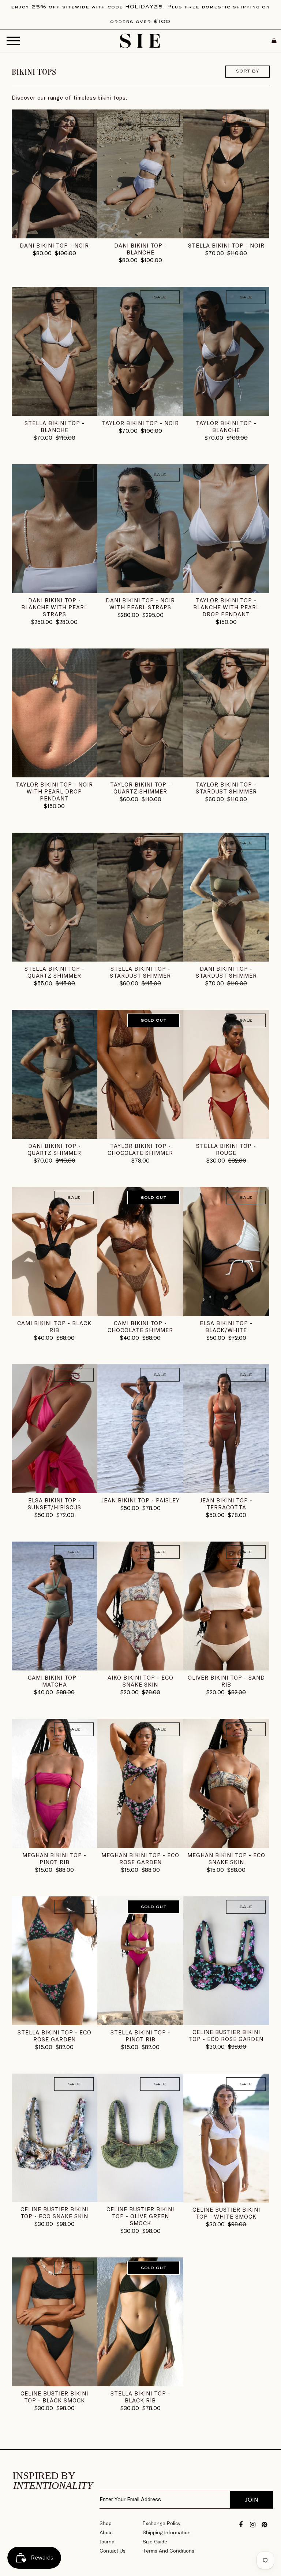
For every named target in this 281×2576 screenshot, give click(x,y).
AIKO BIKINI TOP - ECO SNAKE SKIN (140, 1681)
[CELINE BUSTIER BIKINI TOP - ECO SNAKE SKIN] (55, 2138)
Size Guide (155, 2542)
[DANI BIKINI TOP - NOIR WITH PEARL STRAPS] (140, 529)
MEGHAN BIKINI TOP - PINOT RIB (54, 1859)
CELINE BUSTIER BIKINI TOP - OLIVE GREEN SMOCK (140, 2216)
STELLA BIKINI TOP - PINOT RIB (140, 2036)
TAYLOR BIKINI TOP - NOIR (140, 423)
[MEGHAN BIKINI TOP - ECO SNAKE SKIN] (226, 1783)
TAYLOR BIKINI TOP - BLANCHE (226, 427)
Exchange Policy (162, 2523)
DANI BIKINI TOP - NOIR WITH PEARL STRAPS (140, 604)
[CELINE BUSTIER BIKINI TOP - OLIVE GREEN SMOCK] (140, 2138)
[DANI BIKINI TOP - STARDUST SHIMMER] (226, 897)
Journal (108, 2542)
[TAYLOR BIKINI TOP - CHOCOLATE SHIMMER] (140, 1074)
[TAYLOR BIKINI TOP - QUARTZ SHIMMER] (140, 713)
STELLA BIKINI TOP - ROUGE (226, 1149)
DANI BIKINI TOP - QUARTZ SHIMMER (54, 1149)
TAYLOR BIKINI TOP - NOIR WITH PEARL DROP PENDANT (54, 791)
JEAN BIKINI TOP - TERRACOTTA (226, 1504)
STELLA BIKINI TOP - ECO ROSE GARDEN (55, 2036)
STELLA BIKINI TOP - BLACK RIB (140, 2397)
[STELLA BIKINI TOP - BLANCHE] (55, 351)
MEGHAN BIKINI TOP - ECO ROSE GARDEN (140, 1859)
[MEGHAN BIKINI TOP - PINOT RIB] (55, 1783)
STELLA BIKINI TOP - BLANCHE (55, 427)
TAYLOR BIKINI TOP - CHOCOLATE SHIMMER (140, 1149)
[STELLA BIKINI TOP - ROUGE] (226, 1074)
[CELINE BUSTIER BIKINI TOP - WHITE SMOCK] (226, 2138)
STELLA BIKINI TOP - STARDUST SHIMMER (140, 972)
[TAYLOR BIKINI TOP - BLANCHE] (226, 351)
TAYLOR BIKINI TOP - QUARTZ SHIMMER (140, 788)
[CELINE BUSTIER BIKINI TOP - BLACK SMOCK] (55, 2322)
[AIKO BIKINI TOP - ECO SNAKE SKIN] (140, 1606)
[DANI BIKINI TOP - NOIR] (55, 174)
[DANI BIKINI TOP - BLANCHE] (140, 174)
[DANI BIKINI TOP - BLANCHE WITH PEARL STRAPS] (55, 529)
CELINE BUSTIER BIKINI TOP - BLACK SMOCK (54, 2397)
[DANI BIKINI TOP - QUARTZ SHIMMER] (55, 1074)
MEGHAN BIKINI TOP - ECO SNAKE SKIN (226, 1859)
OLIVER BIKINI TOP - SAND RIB (226, 1681)
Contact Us (113, 2551)
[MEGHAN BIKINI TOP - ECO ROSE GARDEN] (140, 1783)
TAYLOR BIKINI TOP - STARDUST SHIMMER (226, 788)
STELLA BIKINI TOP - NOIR (226, 246)
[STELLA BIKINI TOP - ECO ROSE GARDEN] (55, 1961)
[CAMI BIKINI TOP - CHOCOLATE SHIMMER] (140, 1252)
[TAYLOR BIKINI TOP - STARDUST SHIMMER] (226, 713)
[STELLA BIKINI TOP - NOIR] (226, 174)
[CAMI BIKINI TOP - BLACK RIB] (55, 1252)
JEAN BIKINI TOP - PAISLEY (140, 1500)
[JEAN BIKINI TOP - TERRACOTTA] (226, 1429)
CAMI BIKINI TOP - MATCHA (54, 1681)
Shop (106, 2523)
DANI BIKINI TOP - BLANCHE (140, 249)
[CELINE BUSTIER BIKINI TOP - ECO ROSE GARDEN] (226, 1961)
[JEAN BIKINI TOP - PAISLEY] (140, 1429)
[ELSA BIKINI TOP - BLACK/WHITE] (226, 1252)
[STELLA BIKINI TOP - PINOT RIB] (140, 1961)
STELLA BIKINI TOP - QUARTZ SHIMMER (55, 972)
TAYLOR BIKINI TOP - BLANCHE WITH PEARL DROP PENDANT (226, 607)
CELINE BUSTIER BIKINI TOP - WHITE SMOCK (226, 2213)
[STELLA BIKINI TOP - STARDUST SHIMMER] (140, 897)
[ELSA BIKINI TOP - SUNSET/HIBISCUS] (55, 1429)
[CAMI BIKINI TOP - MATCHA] (55, 1606)
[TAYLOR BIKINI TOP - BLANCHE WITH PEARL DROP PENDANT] (226, 529)
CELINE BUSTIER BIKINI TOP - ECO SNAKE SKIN (54, 2213)
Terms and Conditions (168, 2551)
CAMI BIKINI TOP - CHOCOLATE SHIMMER (140, 1327)
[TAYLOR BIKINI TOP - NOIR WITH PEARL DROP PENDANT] (55, 713)
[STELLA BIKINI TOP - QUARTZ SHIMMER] (55, 897)
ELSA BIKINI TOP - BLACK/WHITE (226, 1327)
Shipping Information (167, 2532)
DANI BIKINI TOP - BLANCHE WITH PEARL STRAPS (54, 607)
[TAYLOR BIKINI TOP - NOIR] (140, 351)
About (106, 2532)
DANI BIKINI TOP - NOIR (54, 246)
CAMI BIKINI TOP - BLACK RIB (54, 1327)
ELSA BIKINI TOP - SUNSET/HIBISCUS (55, 1504)
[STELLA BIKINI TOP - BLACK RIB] (140, 2322)
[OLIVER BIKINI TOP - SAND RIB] (226, 1606)
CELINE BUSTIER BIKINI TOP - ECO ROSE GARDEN (226, 2036)
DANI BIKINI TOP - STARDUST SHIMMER (226, 972)
